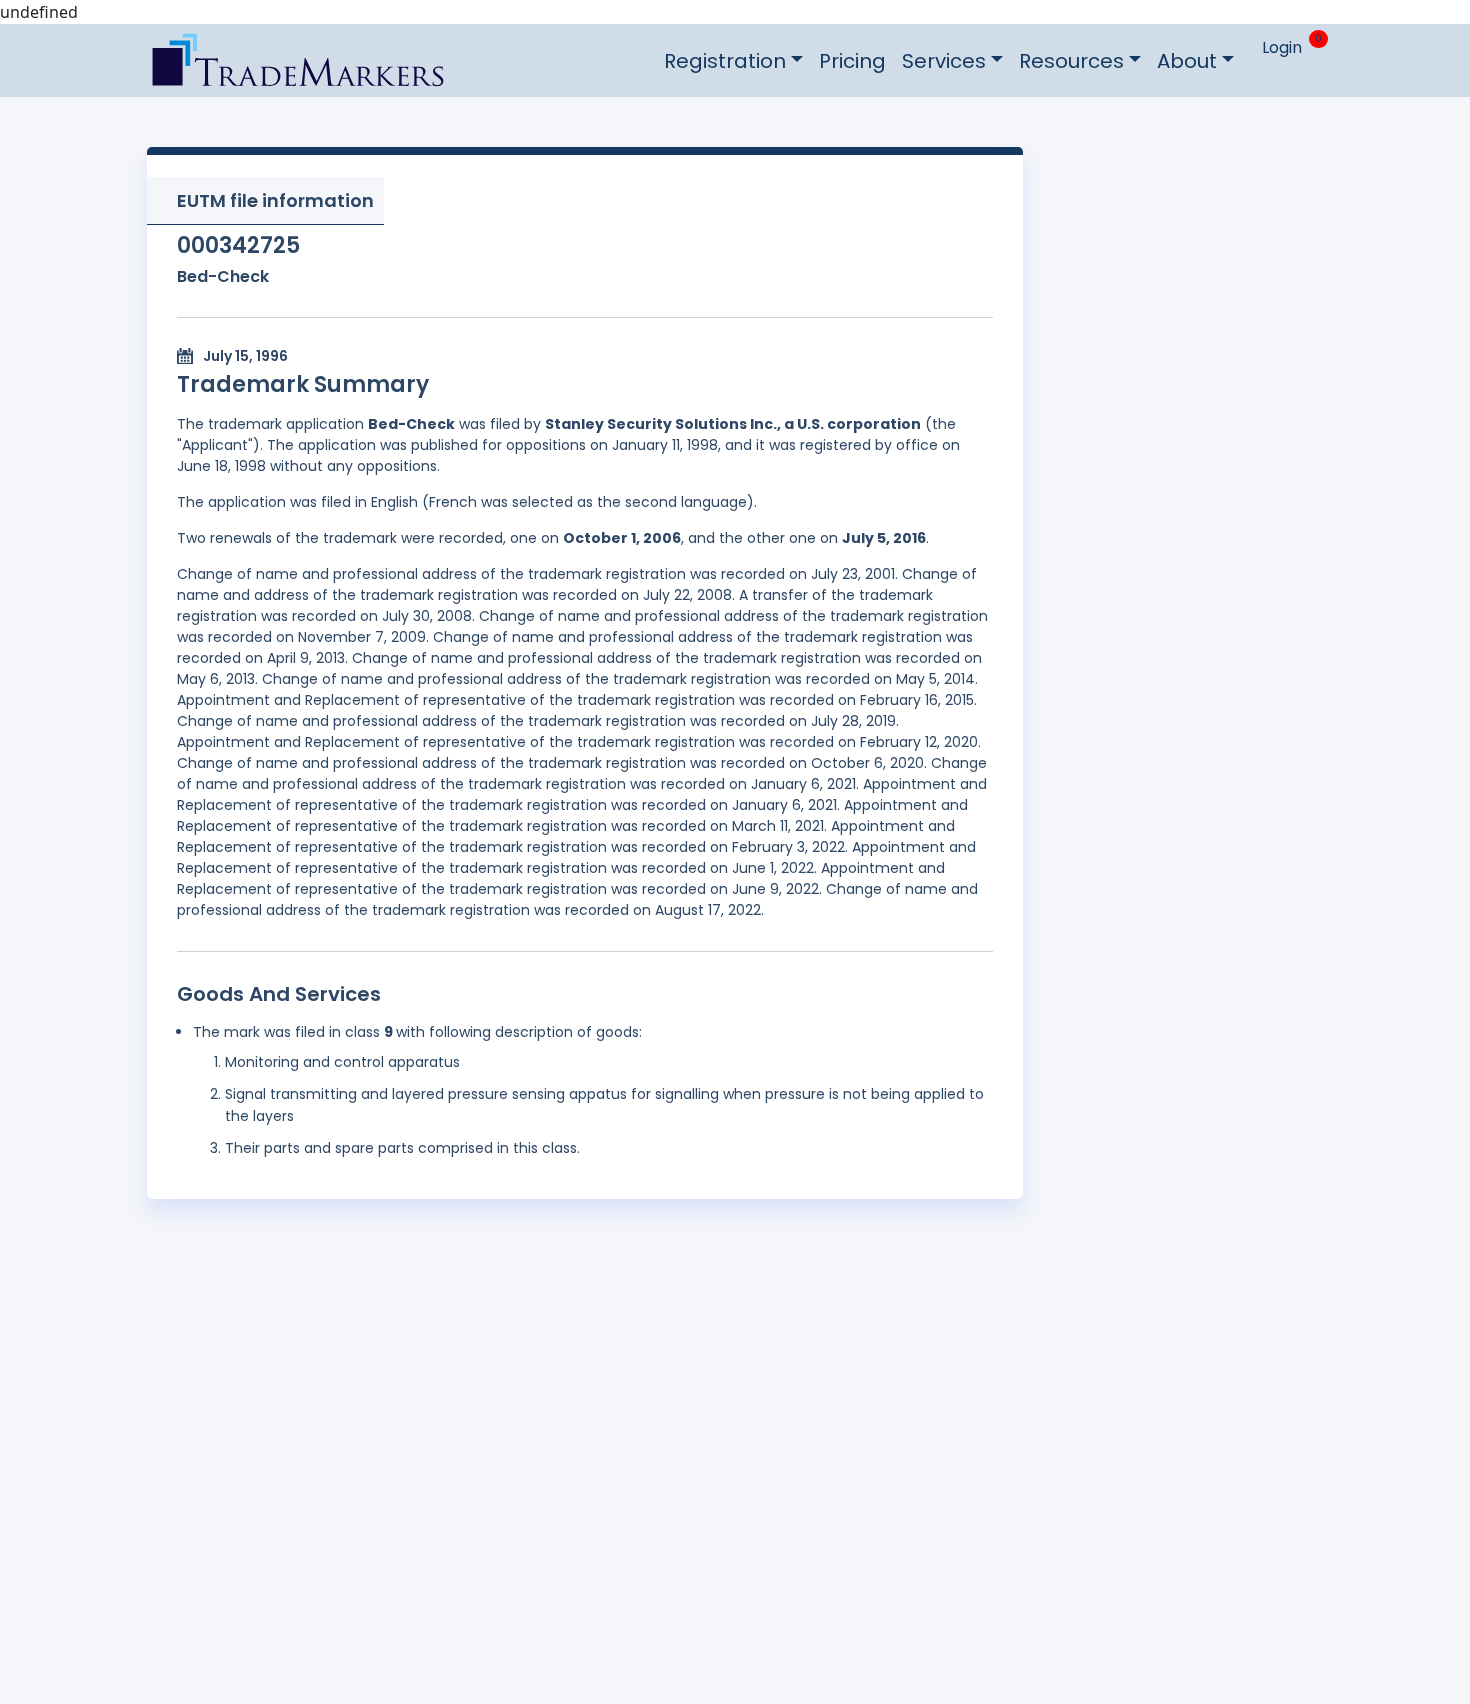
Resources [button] (1071, 61)
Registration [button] (725, 61)
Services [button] (944, 61)
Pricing (852, 61)
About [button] (1187, 61)
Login (1282, 47)
